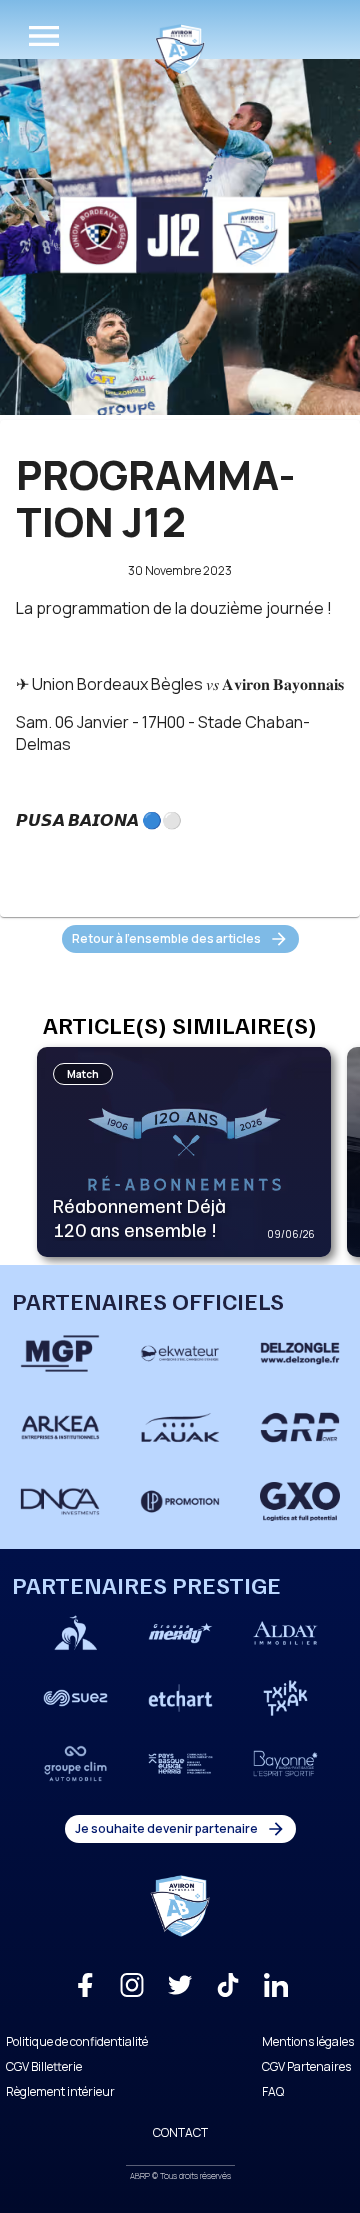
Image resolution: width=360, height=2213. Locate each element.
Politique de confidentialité (77, 2041)
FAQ (273, 2091)
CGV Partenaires (306, 2066)
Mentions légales (308, 2041)
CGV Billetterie (44, 2066)
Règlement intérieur (60, 2091)
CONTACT (180, 2132)
